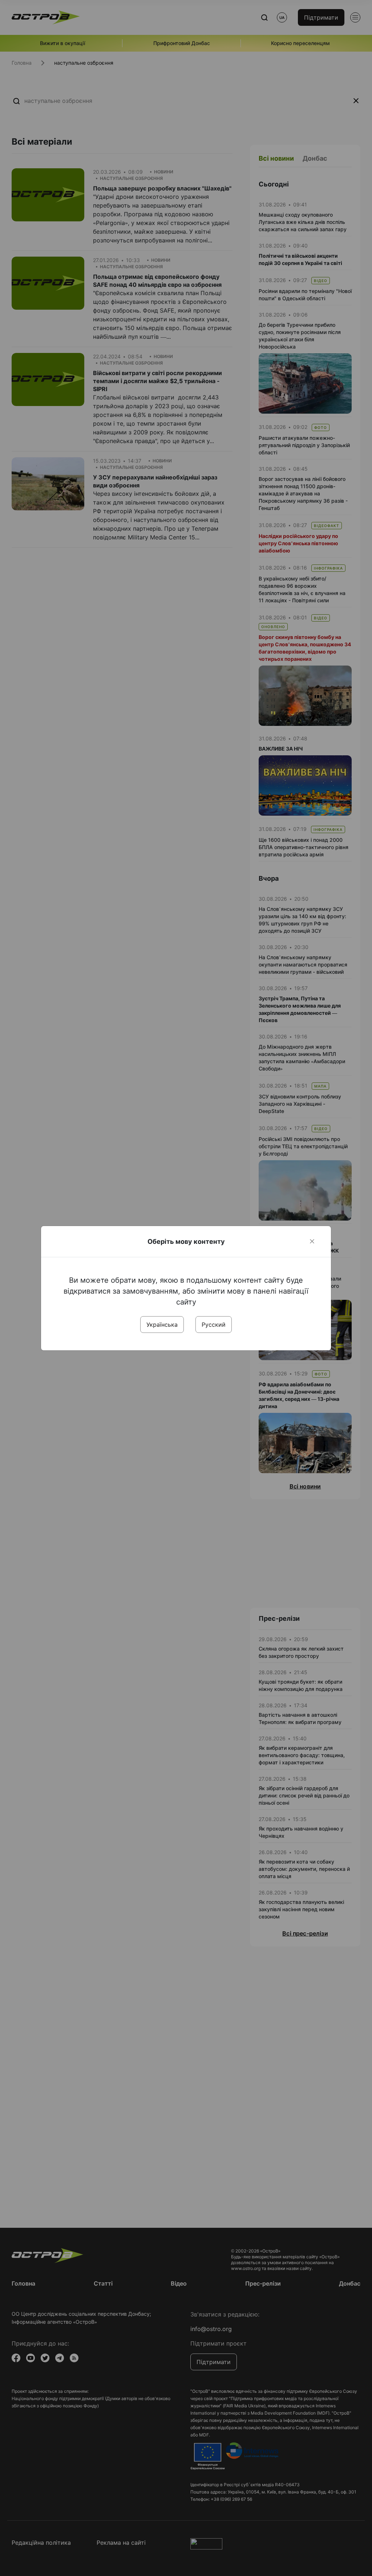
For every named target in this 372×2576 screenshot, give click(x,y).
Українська (162, 1325)
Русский (214, 1325)
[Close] (312, 1241)
